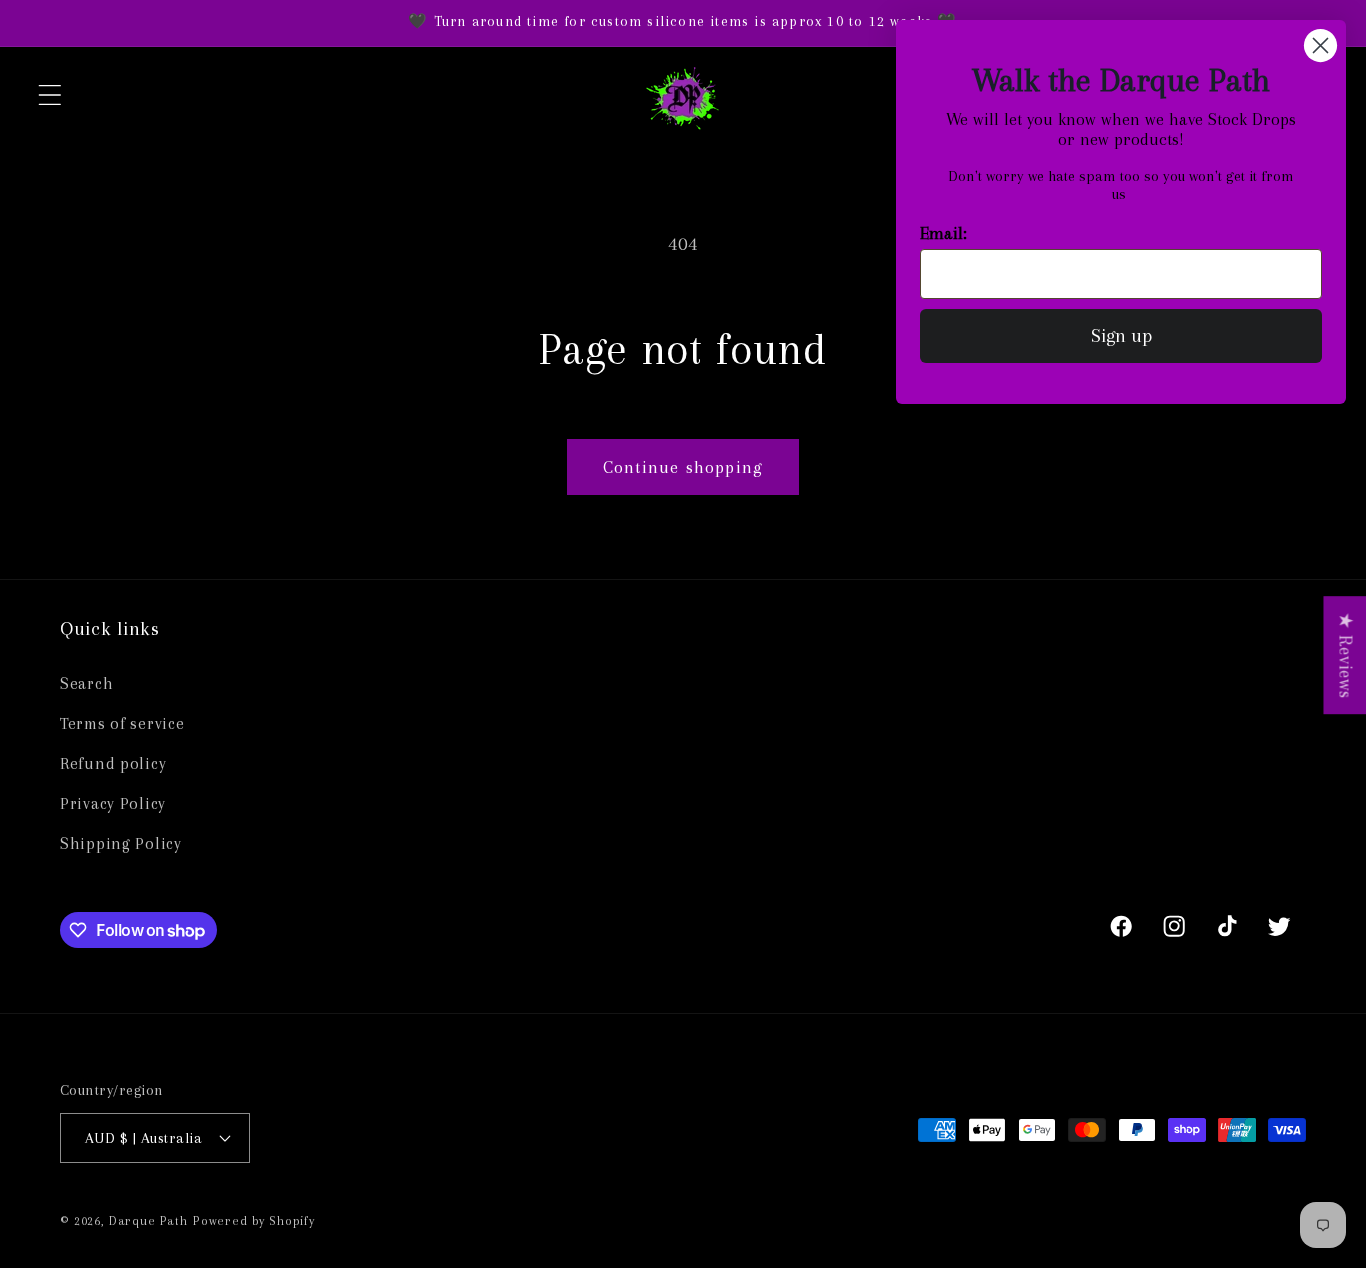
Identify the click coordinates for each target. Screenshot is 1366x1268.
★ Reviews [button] (1345, 655)
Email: (943, 233)
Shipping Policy (121, 843)
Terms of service (122, 723)
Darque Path (148, 1221)
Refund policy (113, 763)
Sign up (1121, 336)
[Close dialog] (1320, 45)
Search (86, 683)
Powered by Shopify (254, 1221)
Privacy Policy (113, 803)
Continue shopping (683, 467)
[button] (50, 95)
